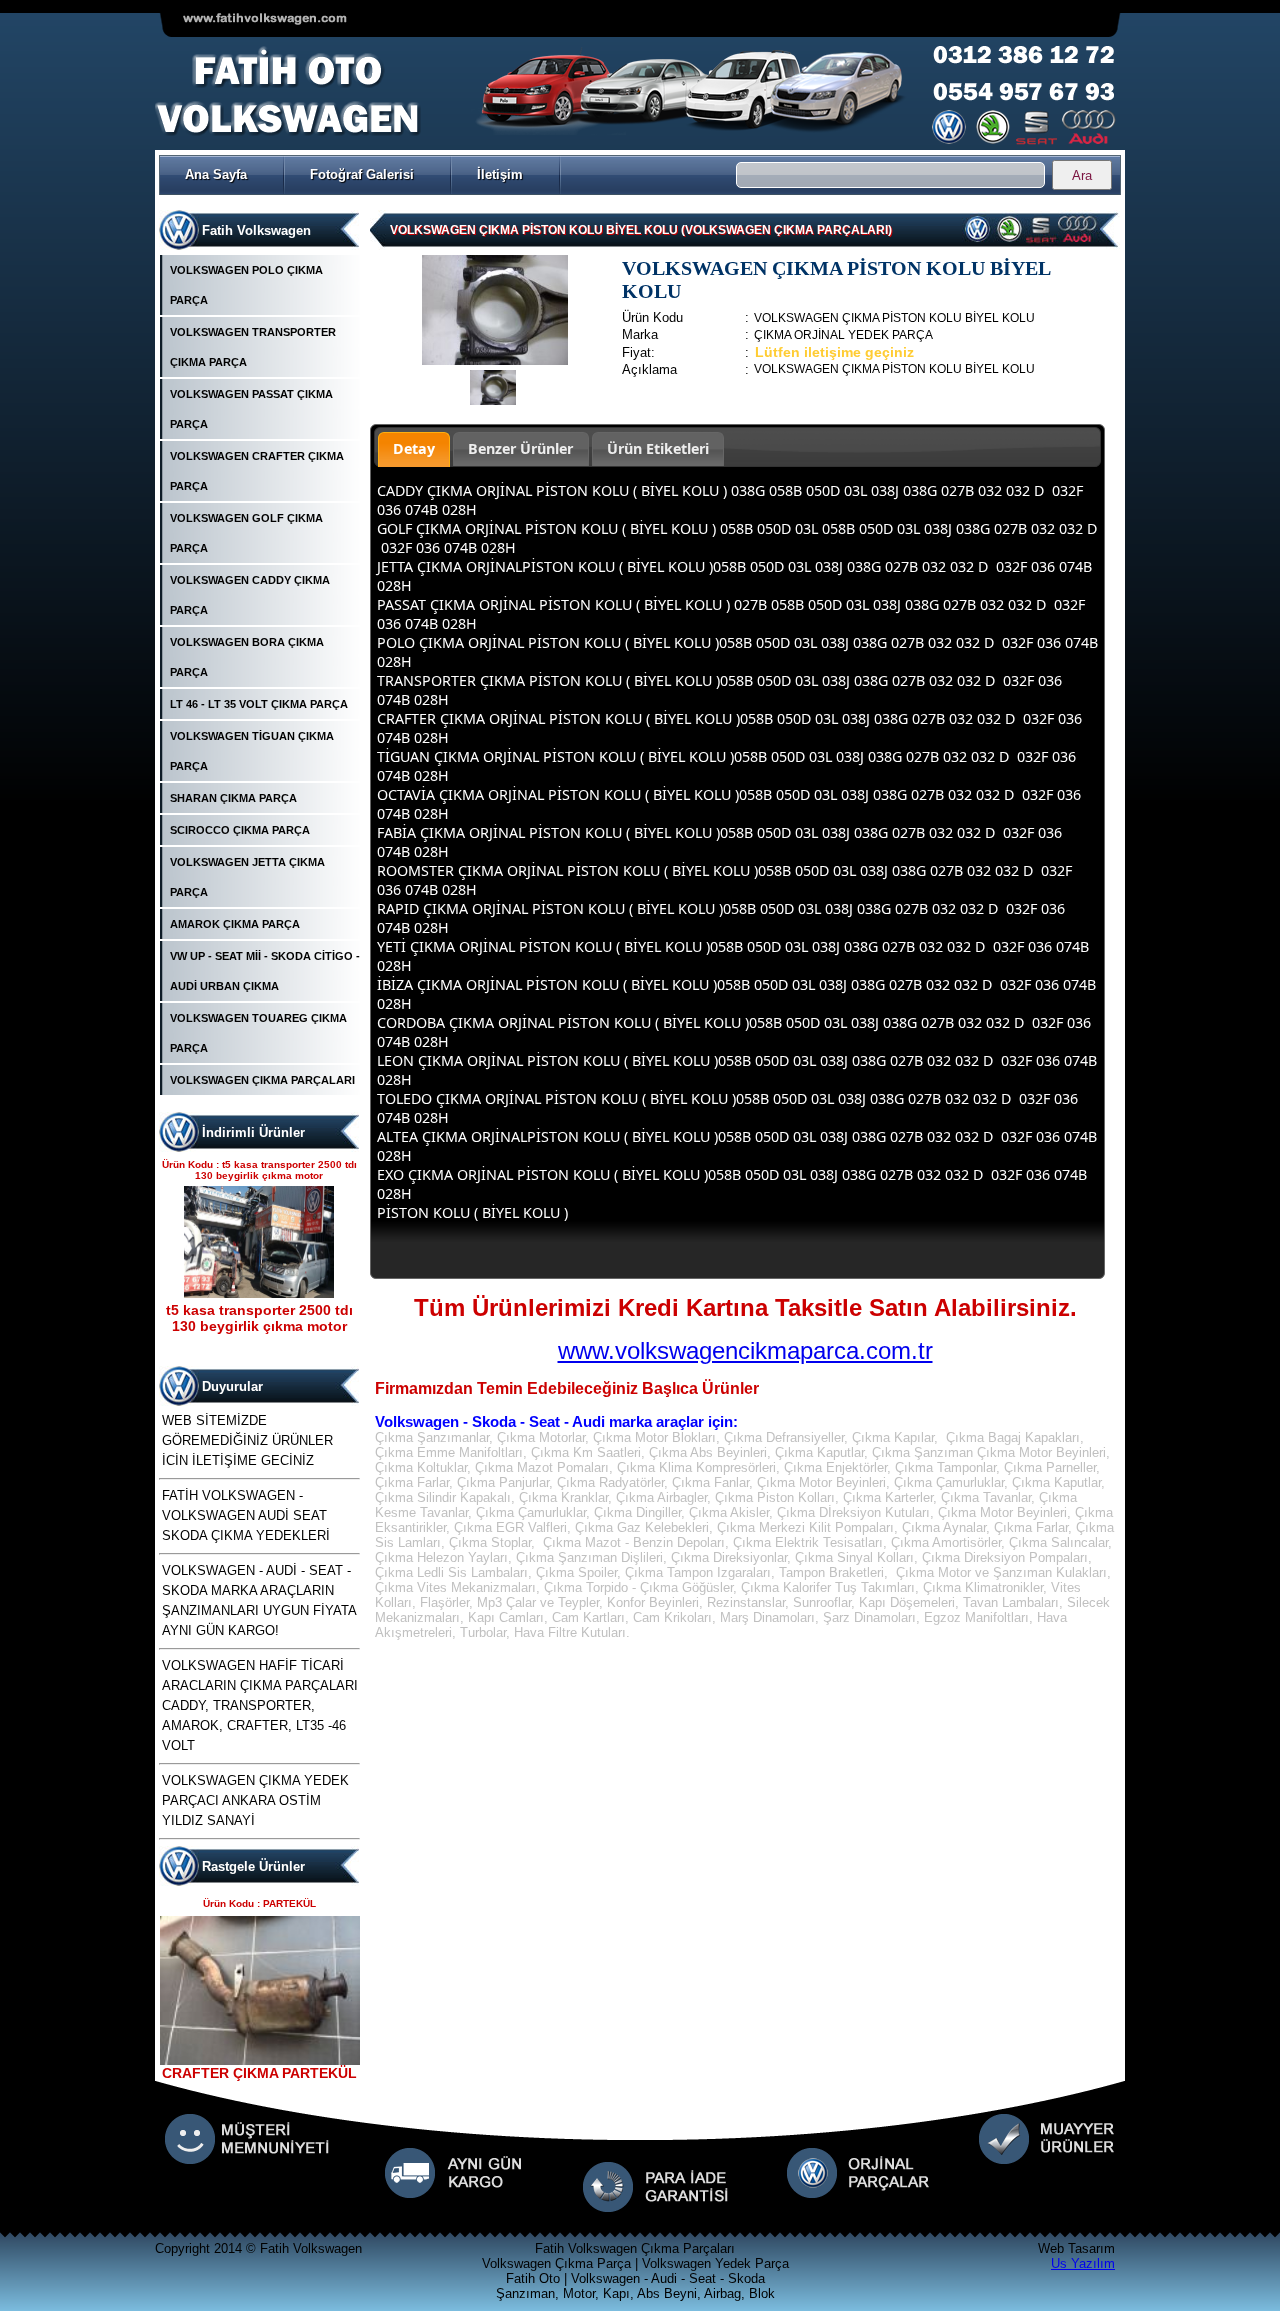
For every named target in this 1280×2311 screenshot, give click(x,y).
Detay (414, 448)
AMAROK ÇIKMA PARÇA (235, 924)
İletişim (500, 174)
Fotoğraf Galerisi (362, 174)
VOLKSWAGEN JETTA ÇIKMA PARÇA (247, 877)
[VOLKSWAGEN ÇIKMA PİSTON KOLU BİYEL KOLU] (495, 360)
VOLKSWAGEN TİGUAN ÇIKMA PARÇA (252, 751)
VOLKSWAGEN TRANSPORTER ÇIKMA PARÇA (253, 347)
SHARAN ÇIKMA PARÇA (233, 798)
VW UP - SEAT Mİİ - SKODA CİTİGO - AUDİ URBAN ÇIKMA (265, 971)
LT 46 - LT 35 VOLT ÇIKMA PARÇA (259, 704)
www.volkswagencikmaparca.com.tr (745, 1350)
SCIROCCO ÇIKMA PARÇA (240, 830)
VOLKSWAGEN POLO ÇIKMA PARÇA (246, 285)
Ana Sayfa (216, 174)
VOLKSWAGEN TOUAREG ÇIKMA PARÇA (258, 1033)
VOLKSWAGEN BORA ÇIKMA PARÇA (247, 657)
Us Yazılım (1083, 2263)
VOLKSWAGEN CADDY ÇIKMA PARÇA (250, 595)
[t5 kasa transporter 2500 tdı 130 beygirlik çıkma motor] (259, 1293)
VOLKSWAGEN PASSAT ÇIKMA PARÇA (251, 409)
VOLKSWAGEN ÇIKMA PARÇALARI (262, 1080)
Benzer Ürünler (520, 448)
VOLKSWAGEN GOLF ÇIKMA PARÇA (246, 533)
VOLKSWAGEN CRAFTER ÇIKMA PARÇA (257, 471)
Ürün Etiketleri (658, 448)
